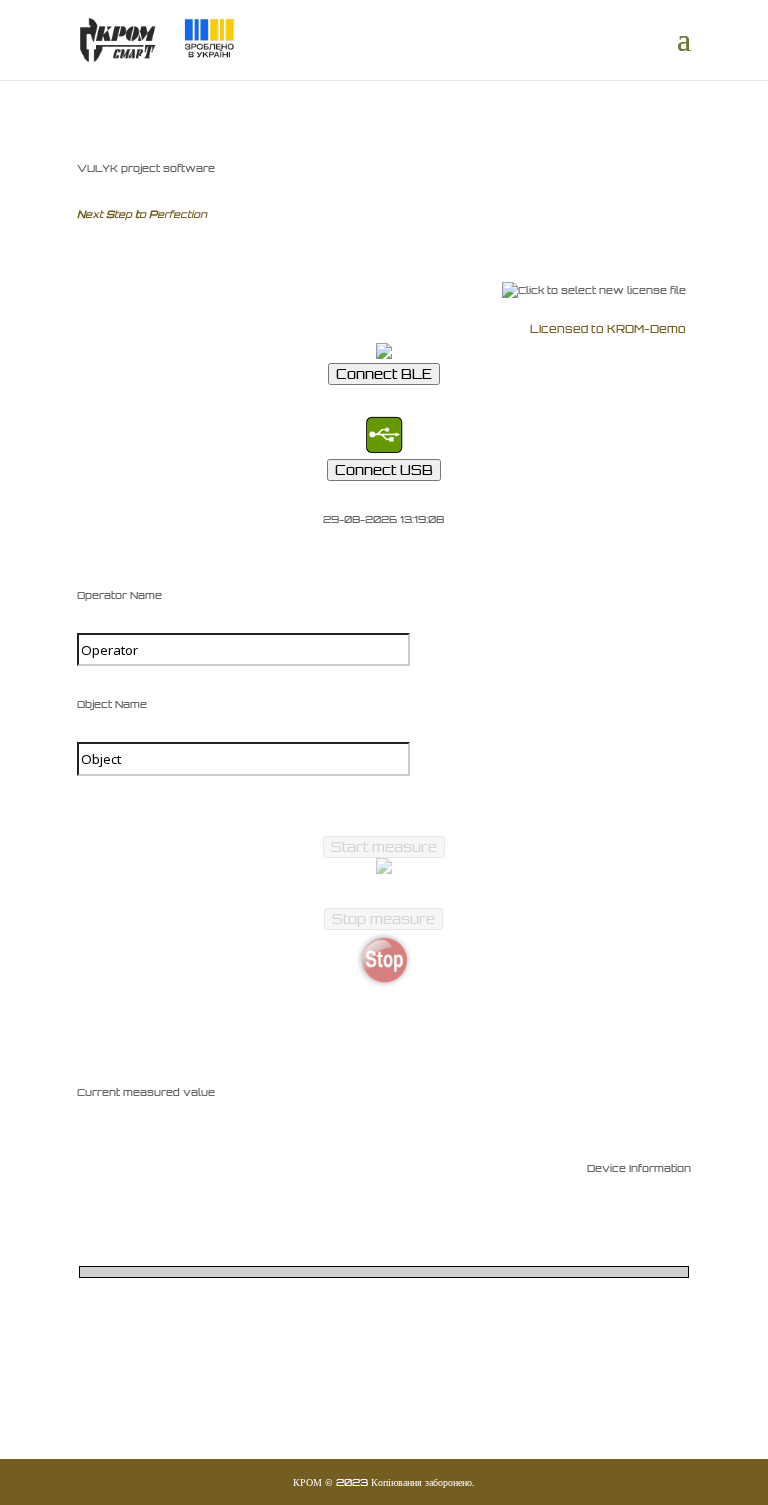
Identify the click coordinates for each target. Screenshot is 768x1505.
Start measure (384, 847)
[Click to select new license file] (594, 290)
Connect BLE (384, 374)
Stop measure (383, 919)
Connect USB (384, 470)
